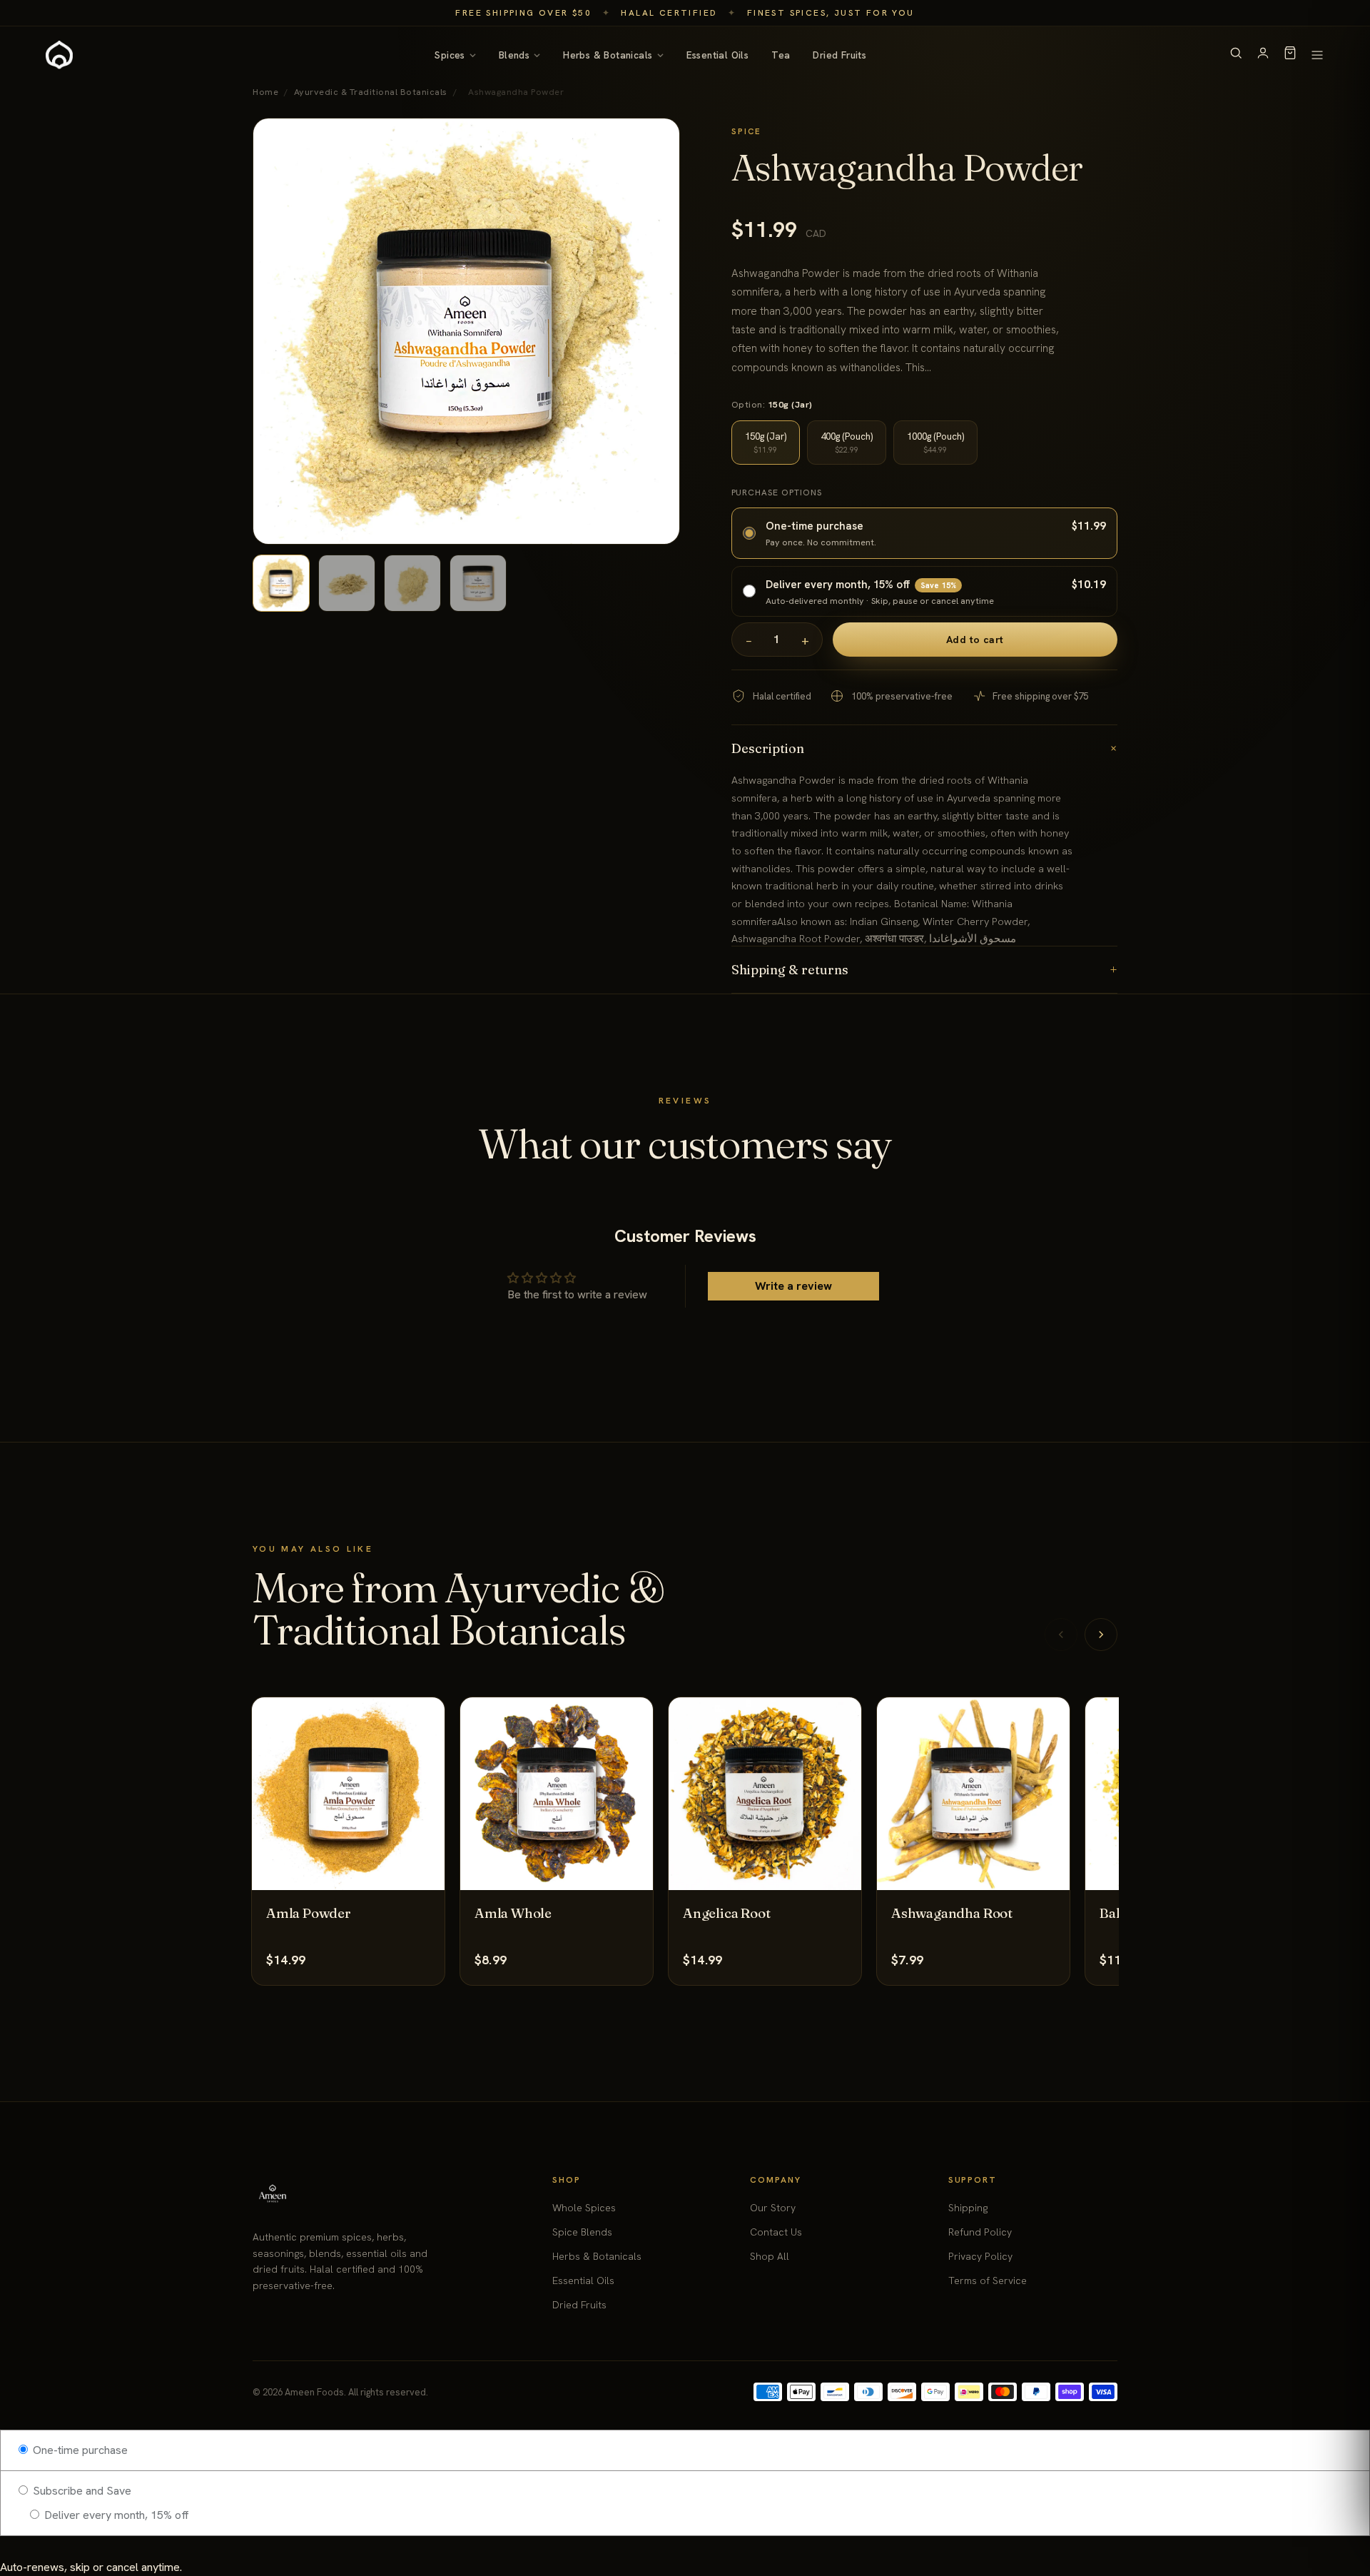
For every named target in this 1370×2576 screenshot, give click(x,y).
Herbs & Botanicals (608, 55)
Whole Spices (584, 2208)
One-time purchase (79, 2450)
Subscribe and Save (81, 2491)
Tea (781, 55)
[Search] (1236, 55)
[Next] (1101, 1635)
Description (925, 748)
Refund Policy (980, 2232)
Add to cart (975, 640)
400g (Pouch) (847, 443)
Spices (450, 55)
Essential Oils (718, 55)
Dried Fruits (839, 55)
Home (265, 92)
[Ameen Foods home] (59, 55)
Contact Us (776, 2232)
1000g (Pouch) (935, 443)
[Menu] (1317, 55)
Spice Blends (582, 2232)
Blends (514, 55)
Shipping (968, 2208)
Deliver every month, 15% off (115, 2515)
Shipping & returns (925, 970)
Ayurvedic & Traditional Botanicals (371, 92)
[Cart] (1290, 55)
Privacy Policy (980, 2256)
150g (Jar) (766, 443)
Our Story (773, 2208)
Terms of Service (988, 2280)
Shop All (770, 2256)
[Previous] (1061, 1635)
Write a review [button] (793, 1286)
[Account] (1263, 55)
